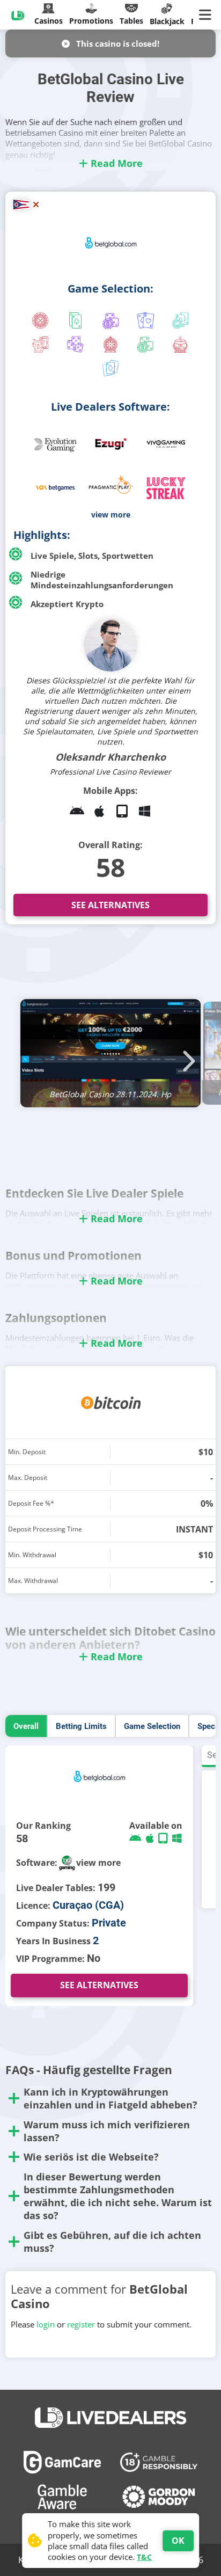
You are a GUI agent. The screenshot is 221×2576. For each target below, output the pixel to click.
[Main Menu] (207, 15)
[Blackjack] (75, 322)
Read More (115, 163)
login (46, 2324)
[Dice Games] (146, 346)
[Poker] (181, 322)
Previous (35, 1055)
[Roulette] (40, 322)
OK (178, 2541)
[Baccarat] (146, 322)
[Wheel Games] (110, 346)
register (81, 2324)
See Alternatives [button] (110, 905)
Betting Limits (81, 1726)
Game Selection (152, 1726)
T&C (144, 2557)
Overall (26, 1726)
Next (186, 1055)
